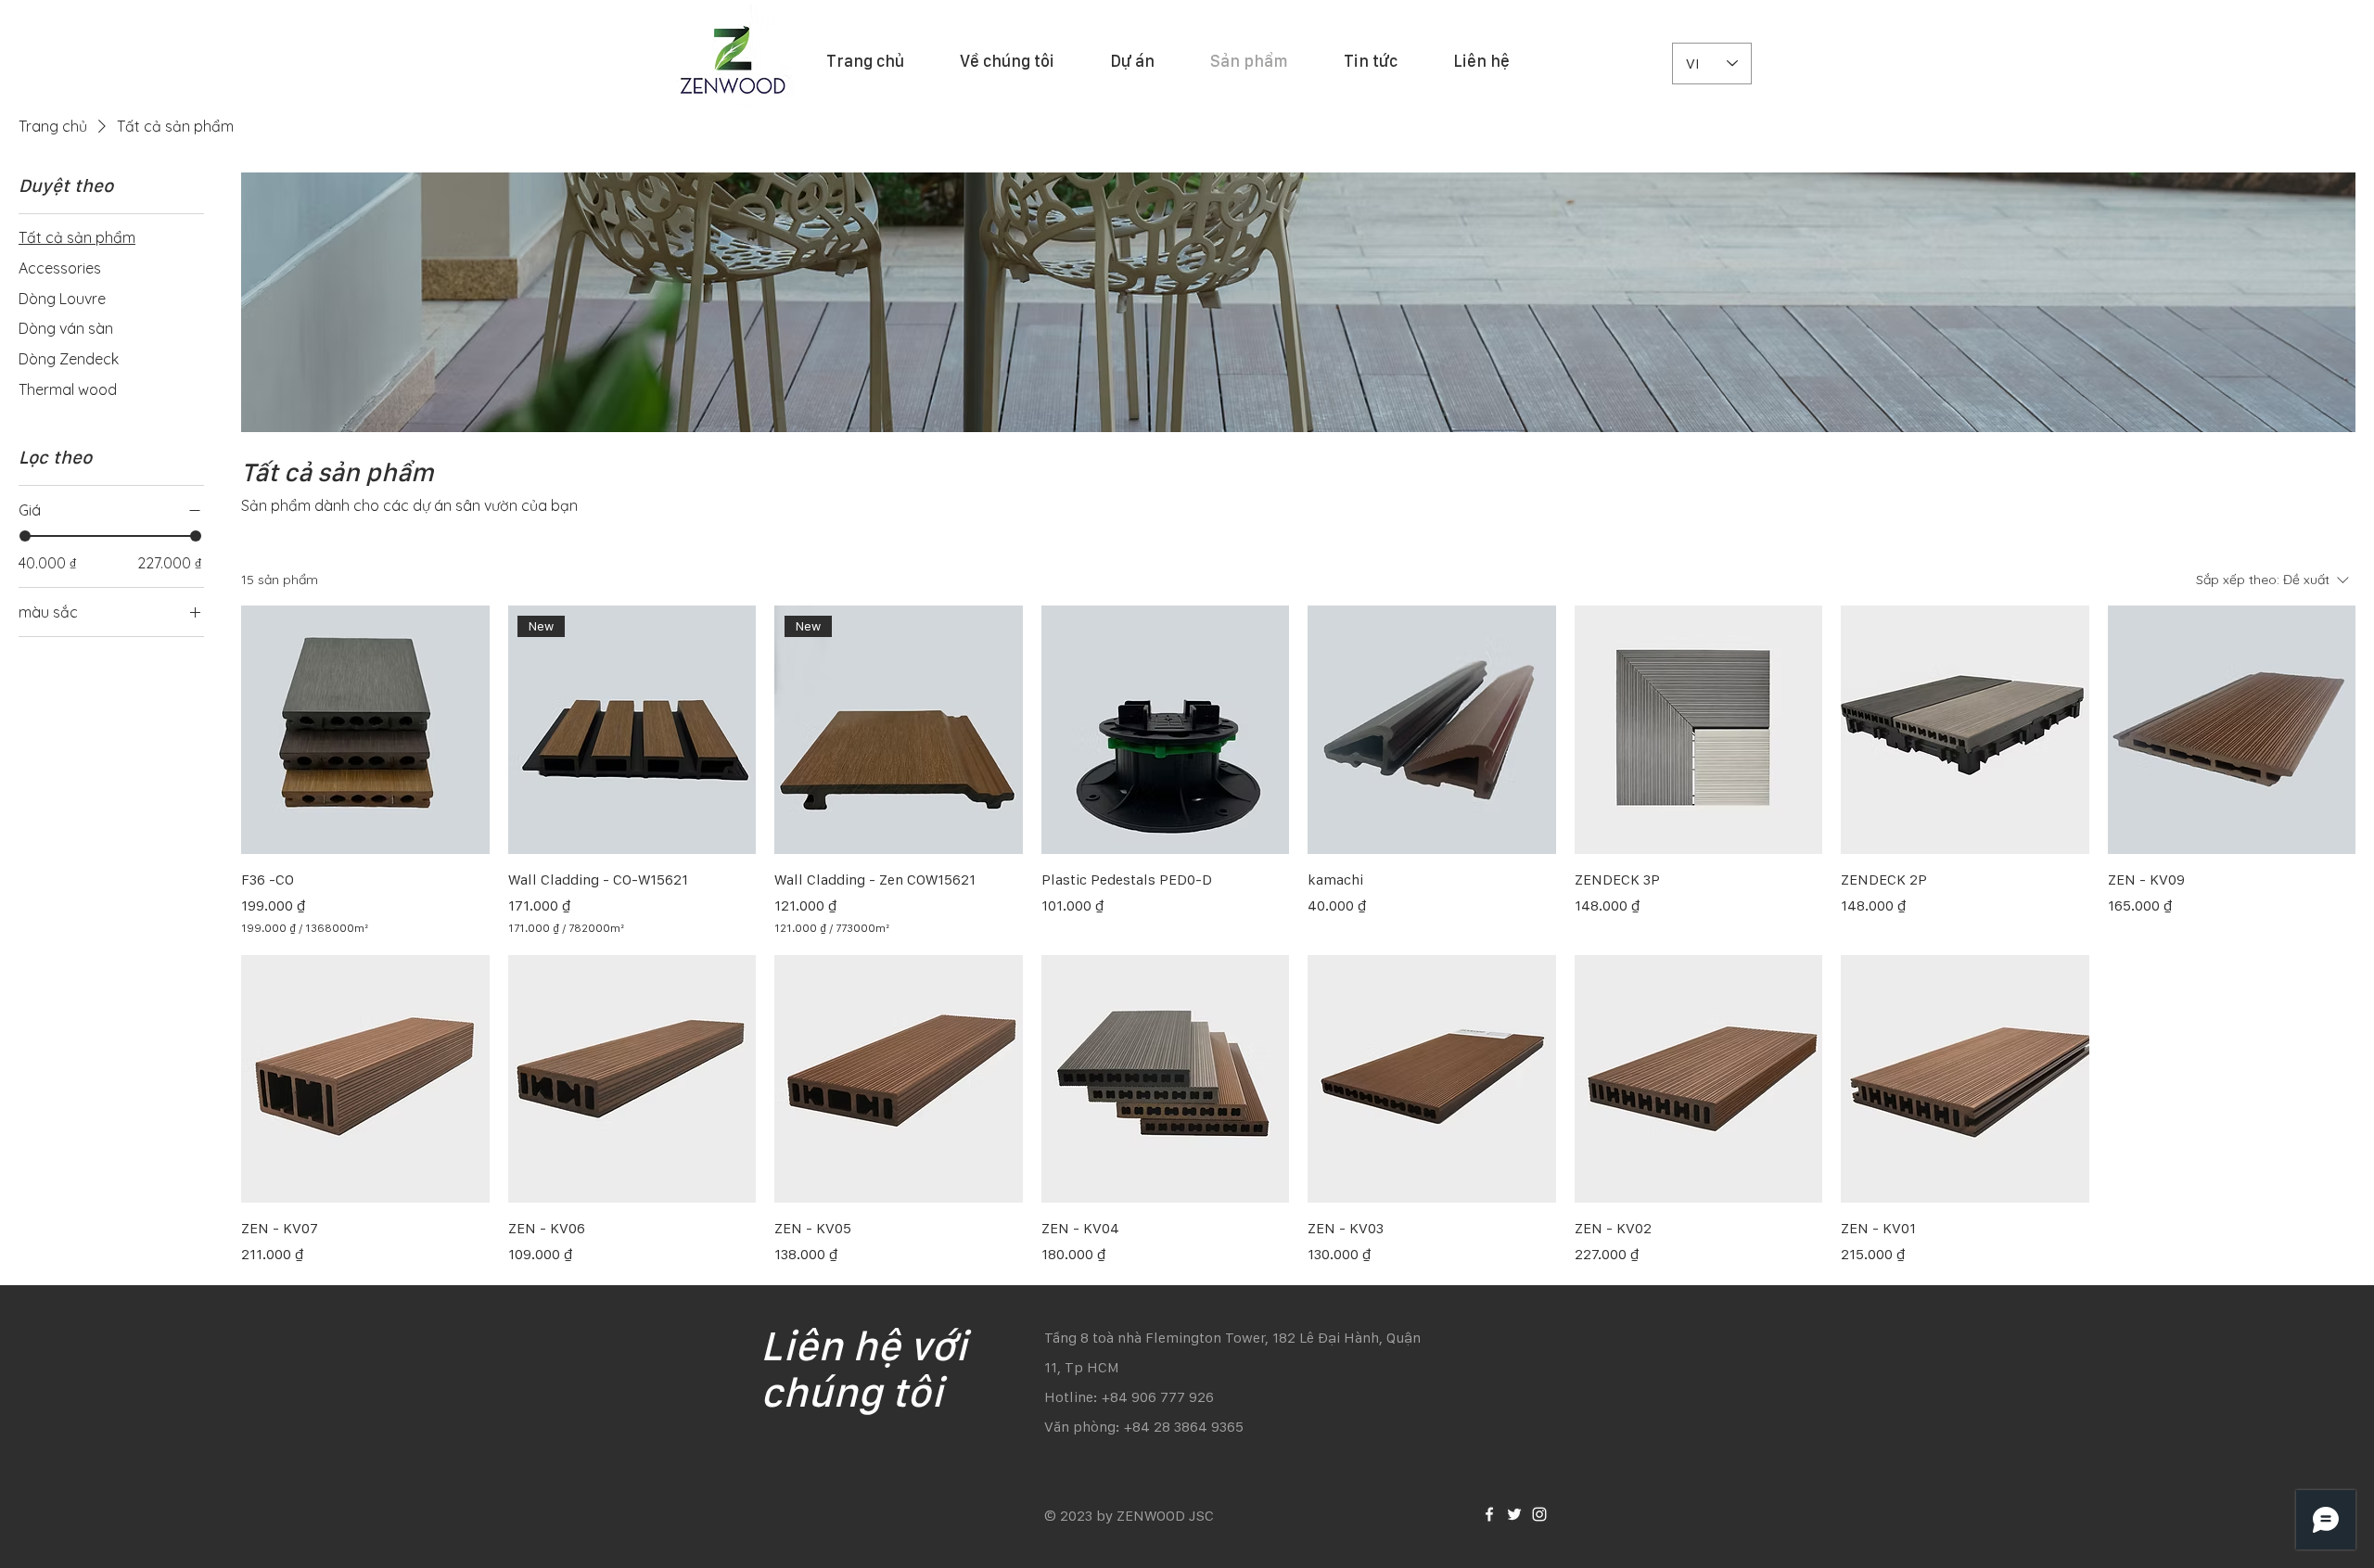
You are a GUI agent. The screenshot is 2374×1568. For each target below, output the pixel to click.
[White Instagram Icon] (1539, 1514)
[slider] (25, 536)
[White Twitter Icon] (1514, 1514)
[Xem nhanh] (365, 730)
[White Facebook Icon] (1489, 1514)
